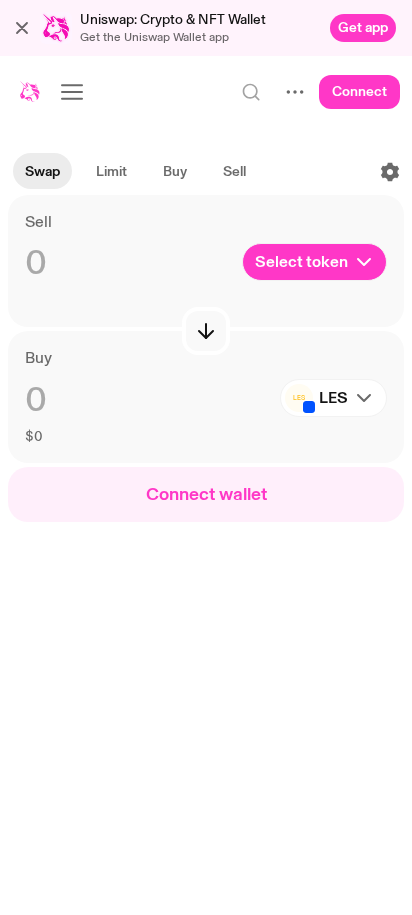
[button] (22, 28)
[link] (363, 28)
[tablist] (135, 172)
